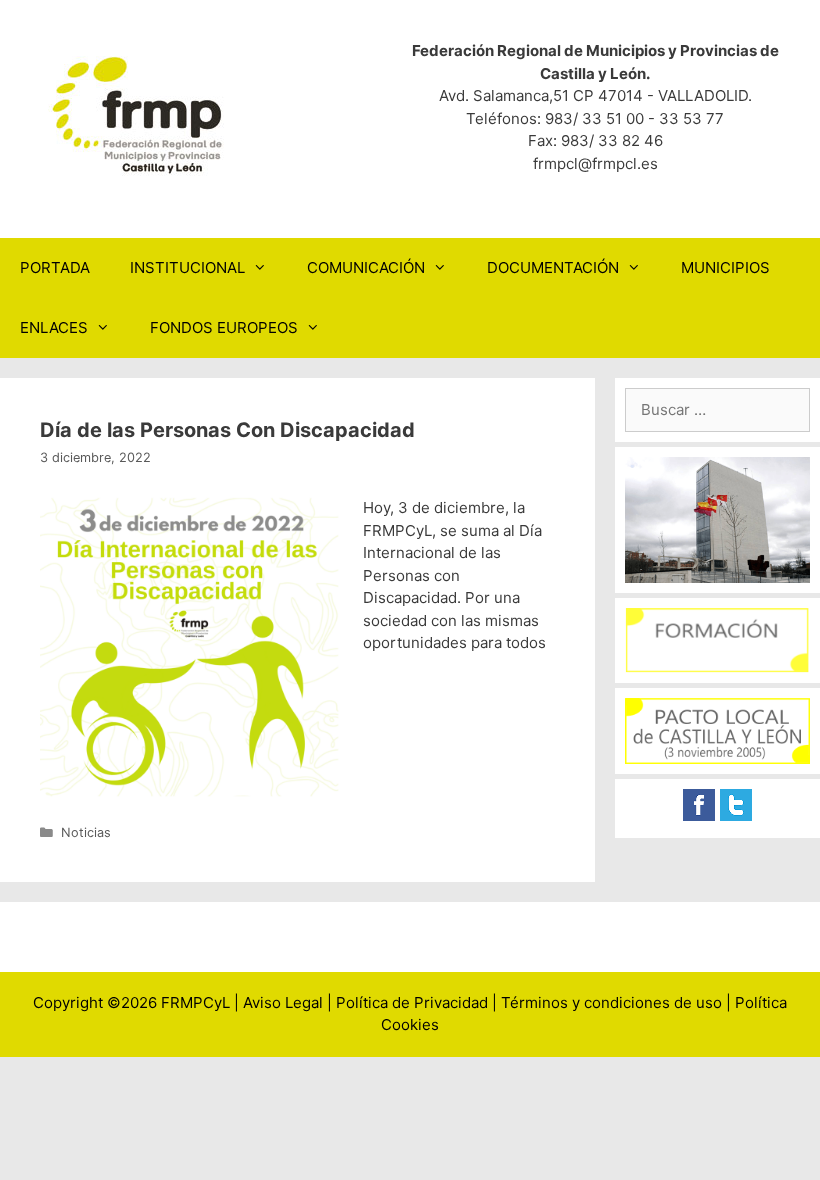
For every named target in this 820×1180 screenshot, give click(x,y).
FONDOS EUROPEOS (224, 327)
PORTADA (55, 267)
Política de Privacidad (412, 1002)
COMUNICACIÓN (366, 267)
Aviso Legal (283, 1002)
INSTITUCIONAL (187, 267)
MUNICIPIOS (725, 267)
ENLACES (54, 327)
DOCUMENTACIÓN (553, 267)
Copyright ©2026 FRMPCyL (131, 1002)
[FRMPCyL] (140, 114)
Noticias (86, 832)
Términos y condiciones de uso (611, 1002)
